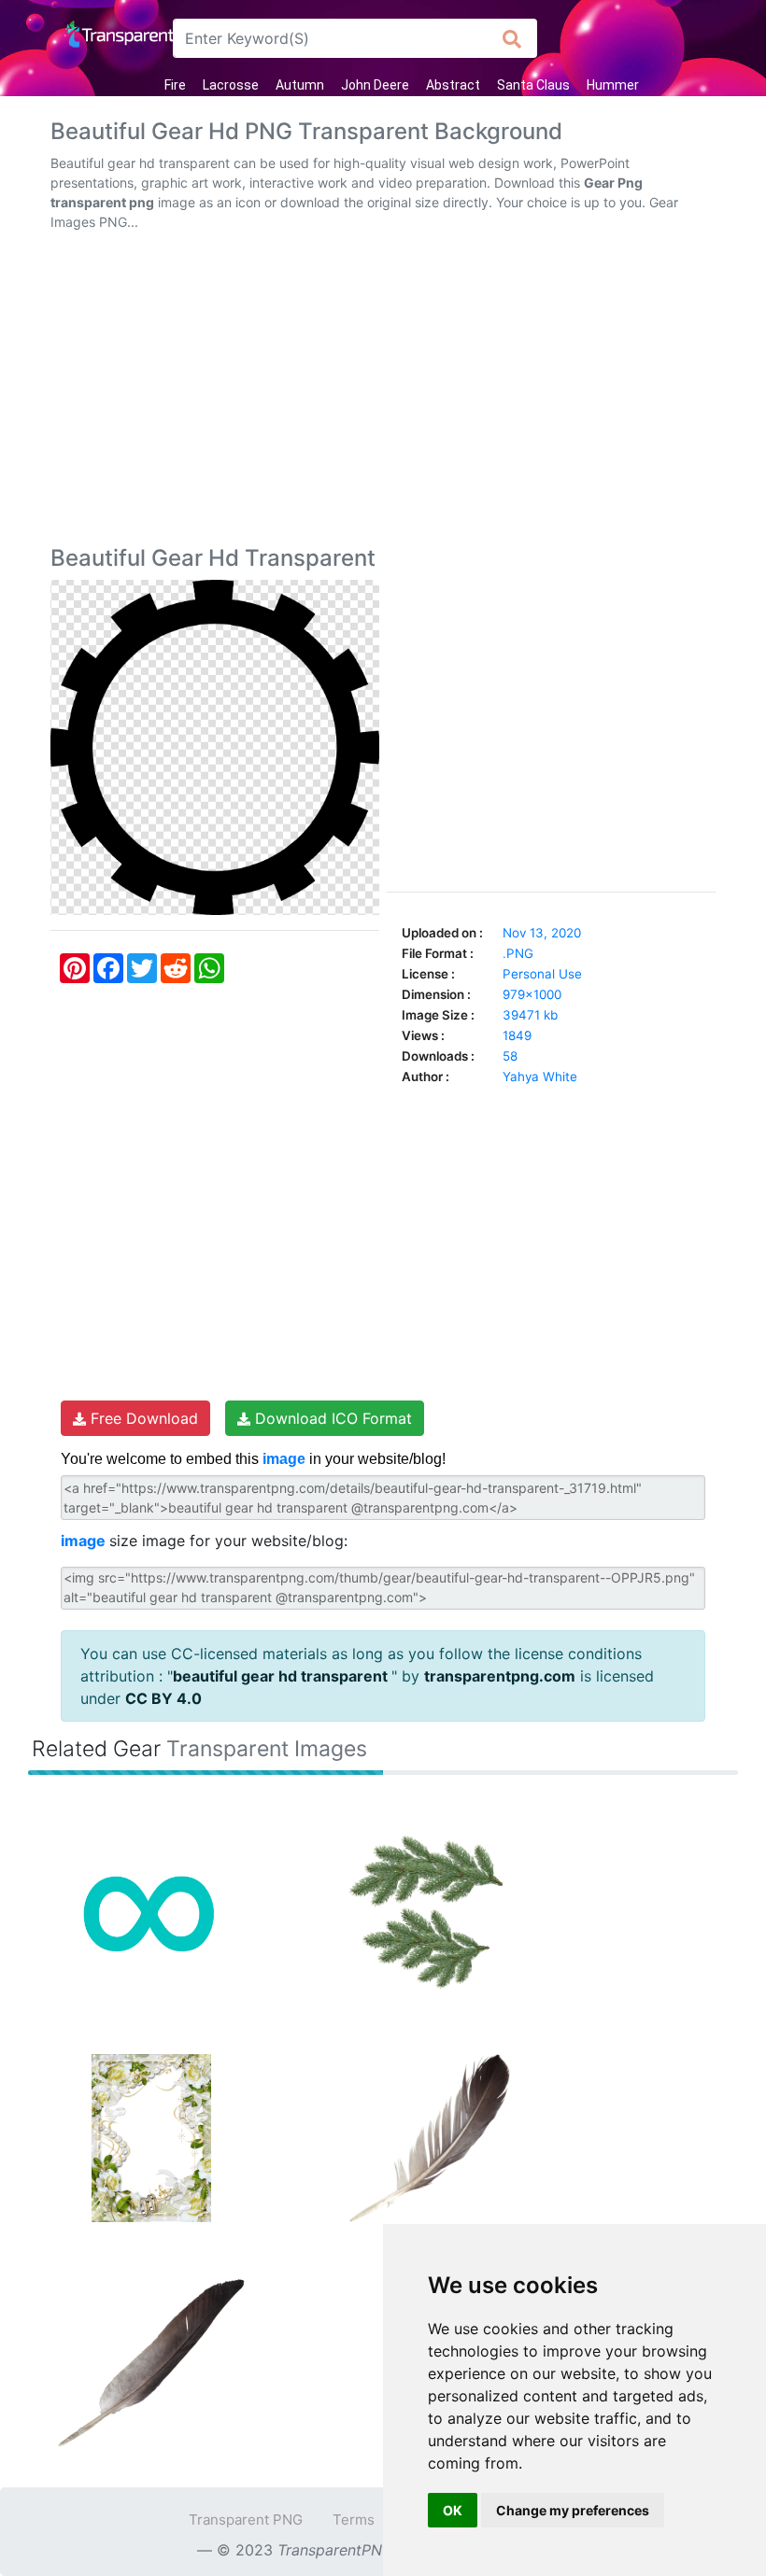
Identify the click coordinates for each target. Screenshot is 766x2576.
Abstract (453, 85)
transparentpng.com (500, 1676)
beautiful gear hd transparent (282, 1676)
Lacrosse (231, 85)
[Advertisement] (383, 392)
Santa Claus (533, 85)
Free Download (142, 1418)
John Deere (375, 85)
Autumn (300, 85)
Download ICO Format (331, 1418)
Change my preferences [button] (573, 2510)
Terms (354, 2520)
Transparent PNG (246, 2520)
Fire (175, 85)
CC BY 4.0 (163, 1698)
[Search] (512, 38)
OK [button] (453, 2510)
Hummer (613, 85)
